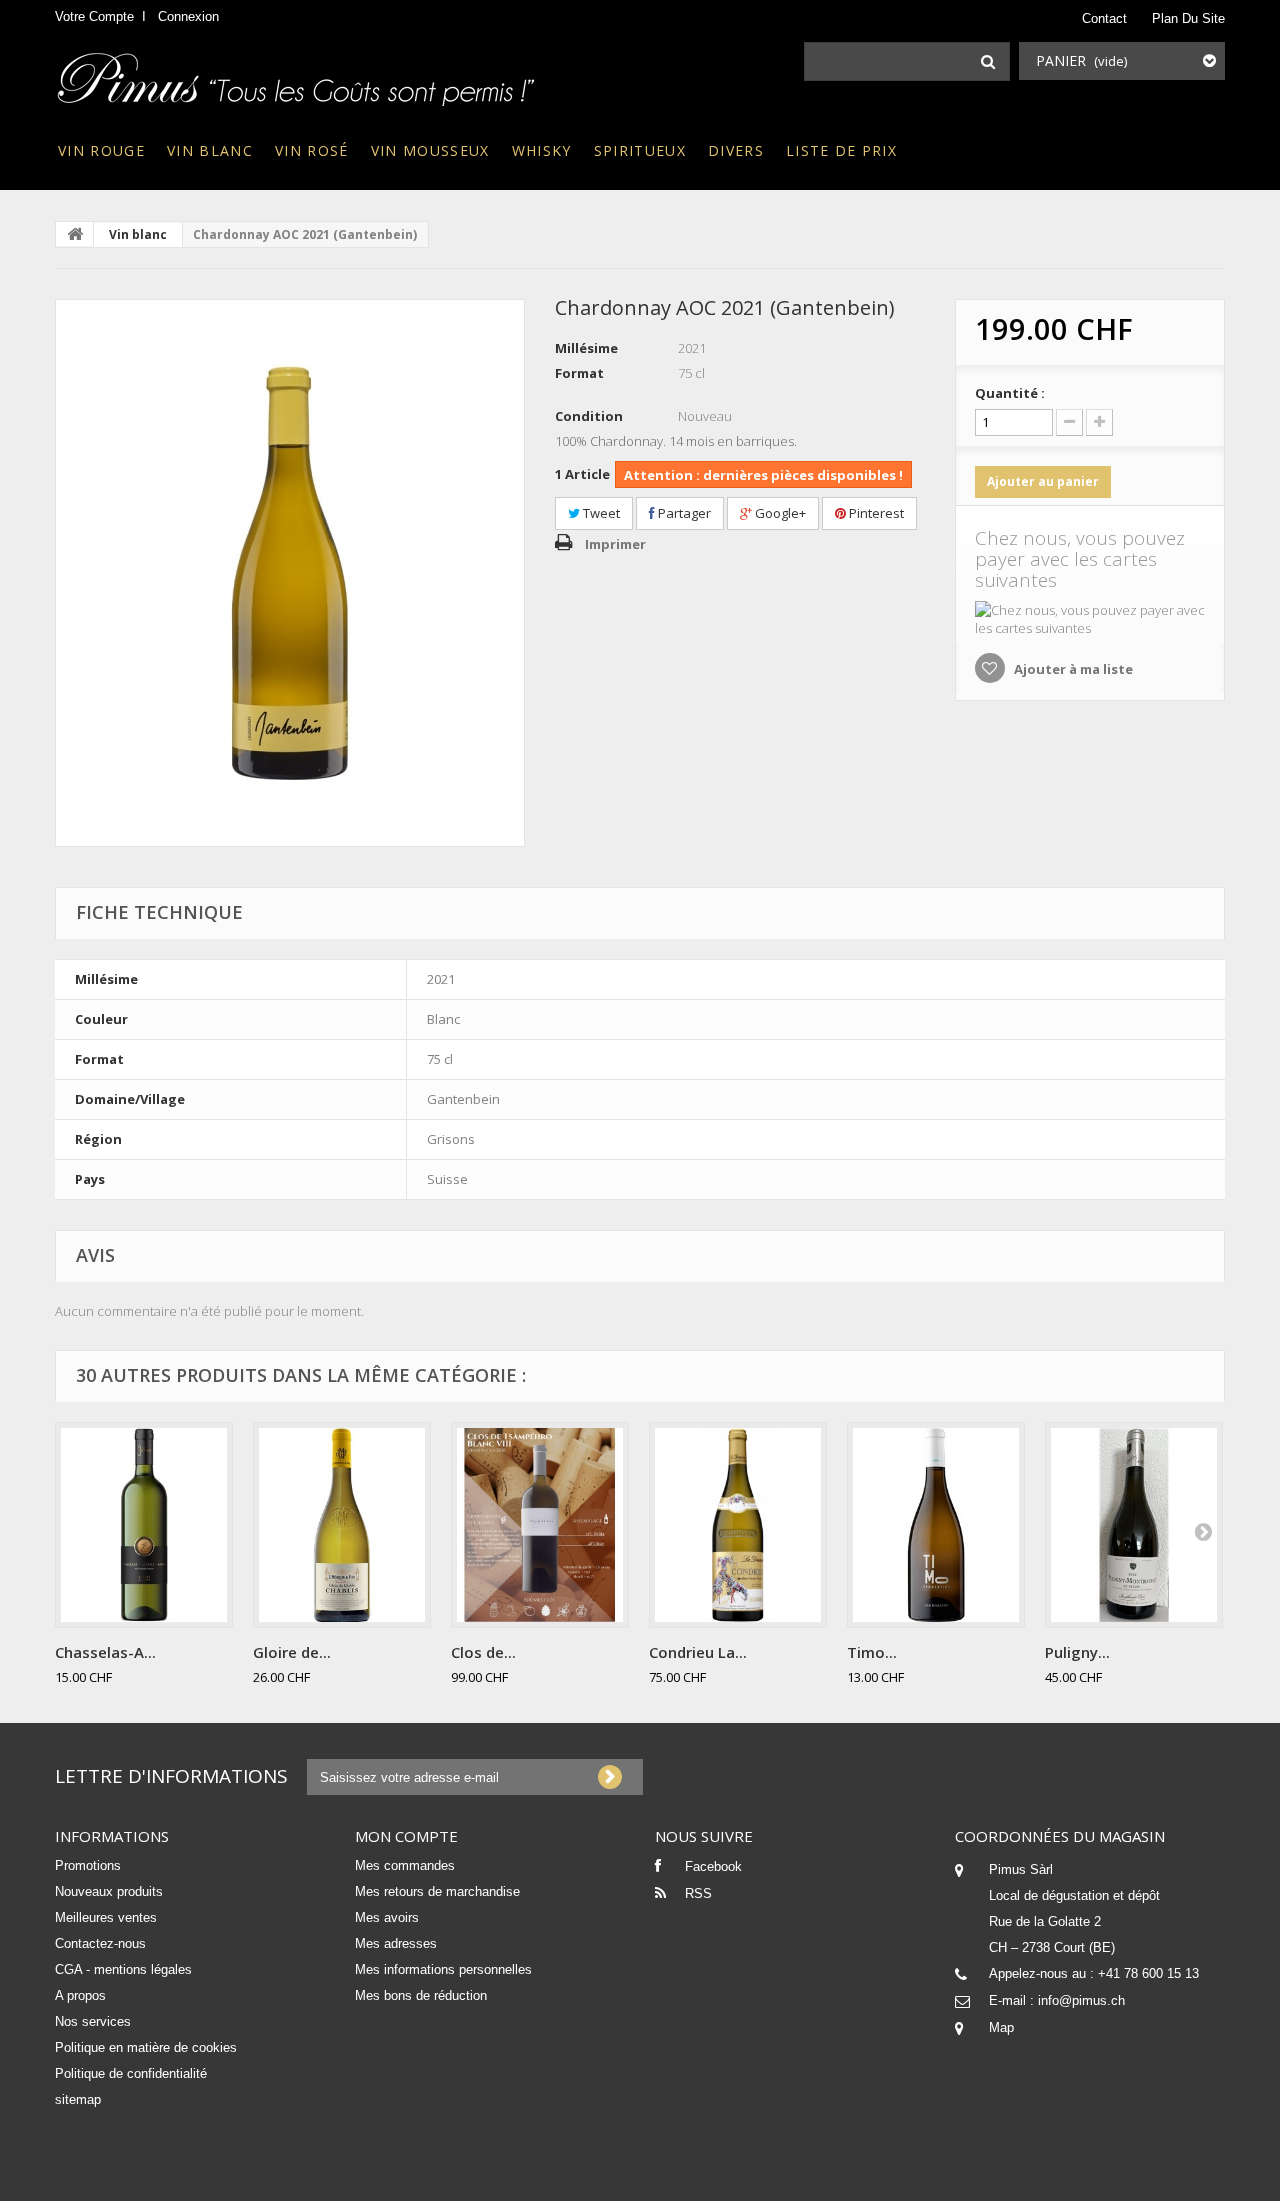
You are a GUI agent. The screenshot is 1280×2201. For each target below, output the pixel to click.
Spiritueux (640, 150)
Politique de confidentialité (131, 2073)
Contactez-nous (100, 1943)
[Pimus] (297, 73)
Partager (683, 513)
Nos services (93, 2021)
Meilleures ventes (106, 1917)
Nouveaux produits (109, 1891)
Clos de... (483, 1652)
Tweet (600, 513)
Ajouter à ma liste (1072, 669)
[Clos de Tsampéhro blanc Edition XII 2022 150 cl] (540, 1525)
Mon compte (406, 1836)
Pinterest (875, 513)
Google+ (779, 513)
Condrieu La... (698, 1652)
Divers (736, 150)
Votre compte (94, 16)
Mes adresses (396, 1943)
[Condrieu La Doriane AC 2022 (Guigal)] (738, 1525)
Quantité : (1010, 393)
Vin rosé (312, 150)
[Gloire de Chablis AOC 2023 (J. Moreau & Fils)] (342, 1525)
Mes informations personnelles (443, 1969)
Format (579, 373)
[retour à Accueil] (75, 234)
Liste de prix (841, 150)
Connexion (188, 16)
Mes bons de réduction (421, 1995)
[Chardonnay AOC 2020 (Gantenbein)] (290, 573)
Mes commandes (405, 1865)
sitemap (78, 2099)
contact (1104, 18)
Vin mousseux (430, 150)
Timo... (872, 1652)
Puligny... (1077, 1652)
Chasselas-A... (105, 1652)
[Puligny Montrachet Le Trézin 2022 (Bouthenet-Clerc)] (1134, 1525)
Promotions (88, 1865)
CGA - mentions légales (123, 1969)
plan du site (1188, 18)
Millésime (586, 348)
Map (1001, 2027)
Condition (589, 416)
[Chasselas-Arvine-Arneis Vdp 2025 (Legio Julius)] (144, 1525)
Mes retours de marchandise (437, 1891)
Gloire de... (292, 1652)
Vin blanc (210, 150)
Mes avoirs (387, 1917)
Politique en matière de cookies (146, 2047)
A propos (80, 1995)
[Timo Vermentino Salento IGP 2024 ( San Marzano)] (936, 1525)
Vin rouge (101, 150)
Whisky (542, 150)
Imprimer (615, 544)
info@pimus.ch (1081, 2000)
